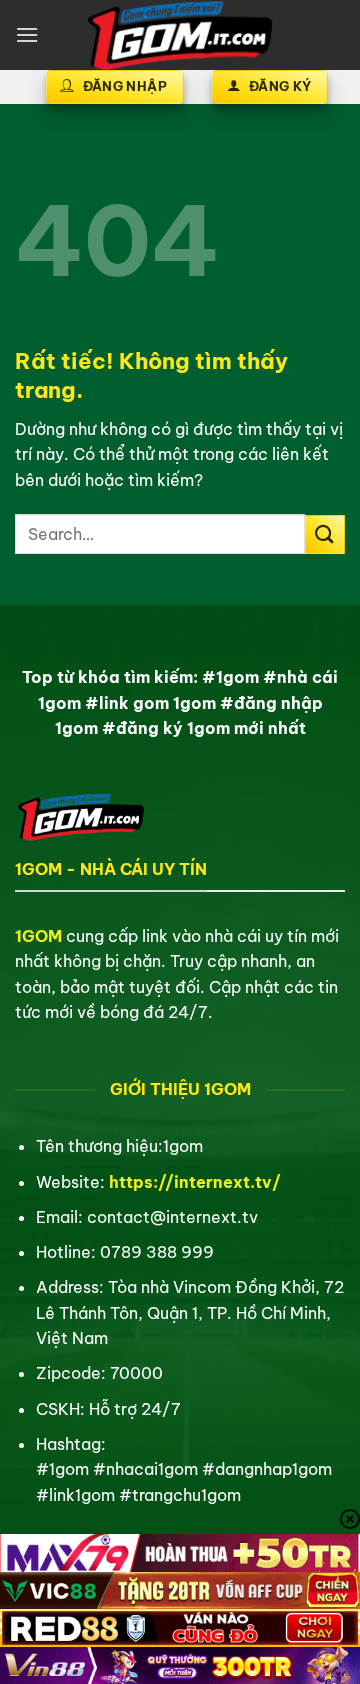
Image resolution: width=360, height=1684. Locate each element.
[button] (27, 34)
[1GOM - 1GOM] (180, 35)
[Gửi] (325, 534)
